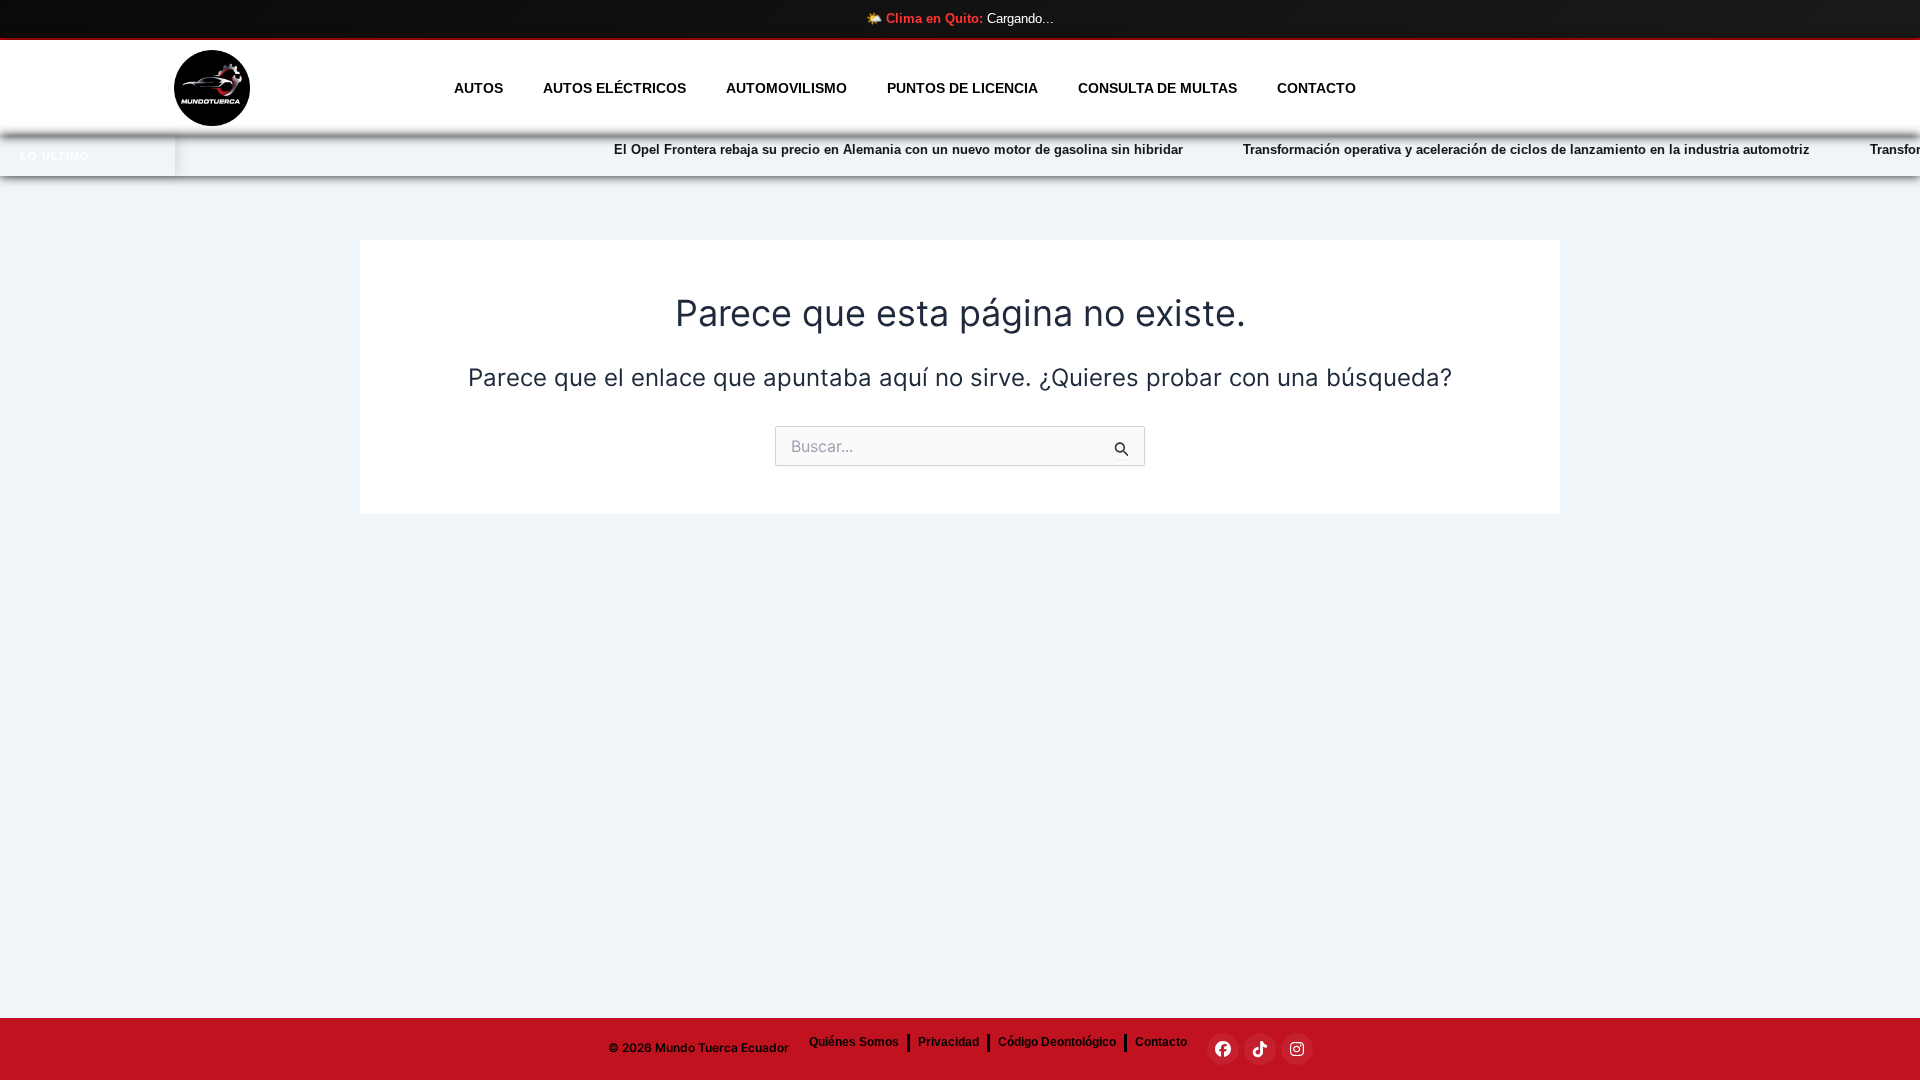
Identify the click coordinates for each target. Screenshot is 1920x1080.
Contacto (1316, 88)
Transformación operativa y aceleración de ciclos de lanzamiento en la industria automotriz (1481, 149)
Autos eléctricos (614, 88)
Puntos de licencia (962, 88)
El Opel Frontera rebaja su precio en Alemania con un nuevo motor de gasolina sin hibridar (853, 149)
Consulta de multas (1157, 88)
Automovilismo (786, 88)
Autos (478, 88)
